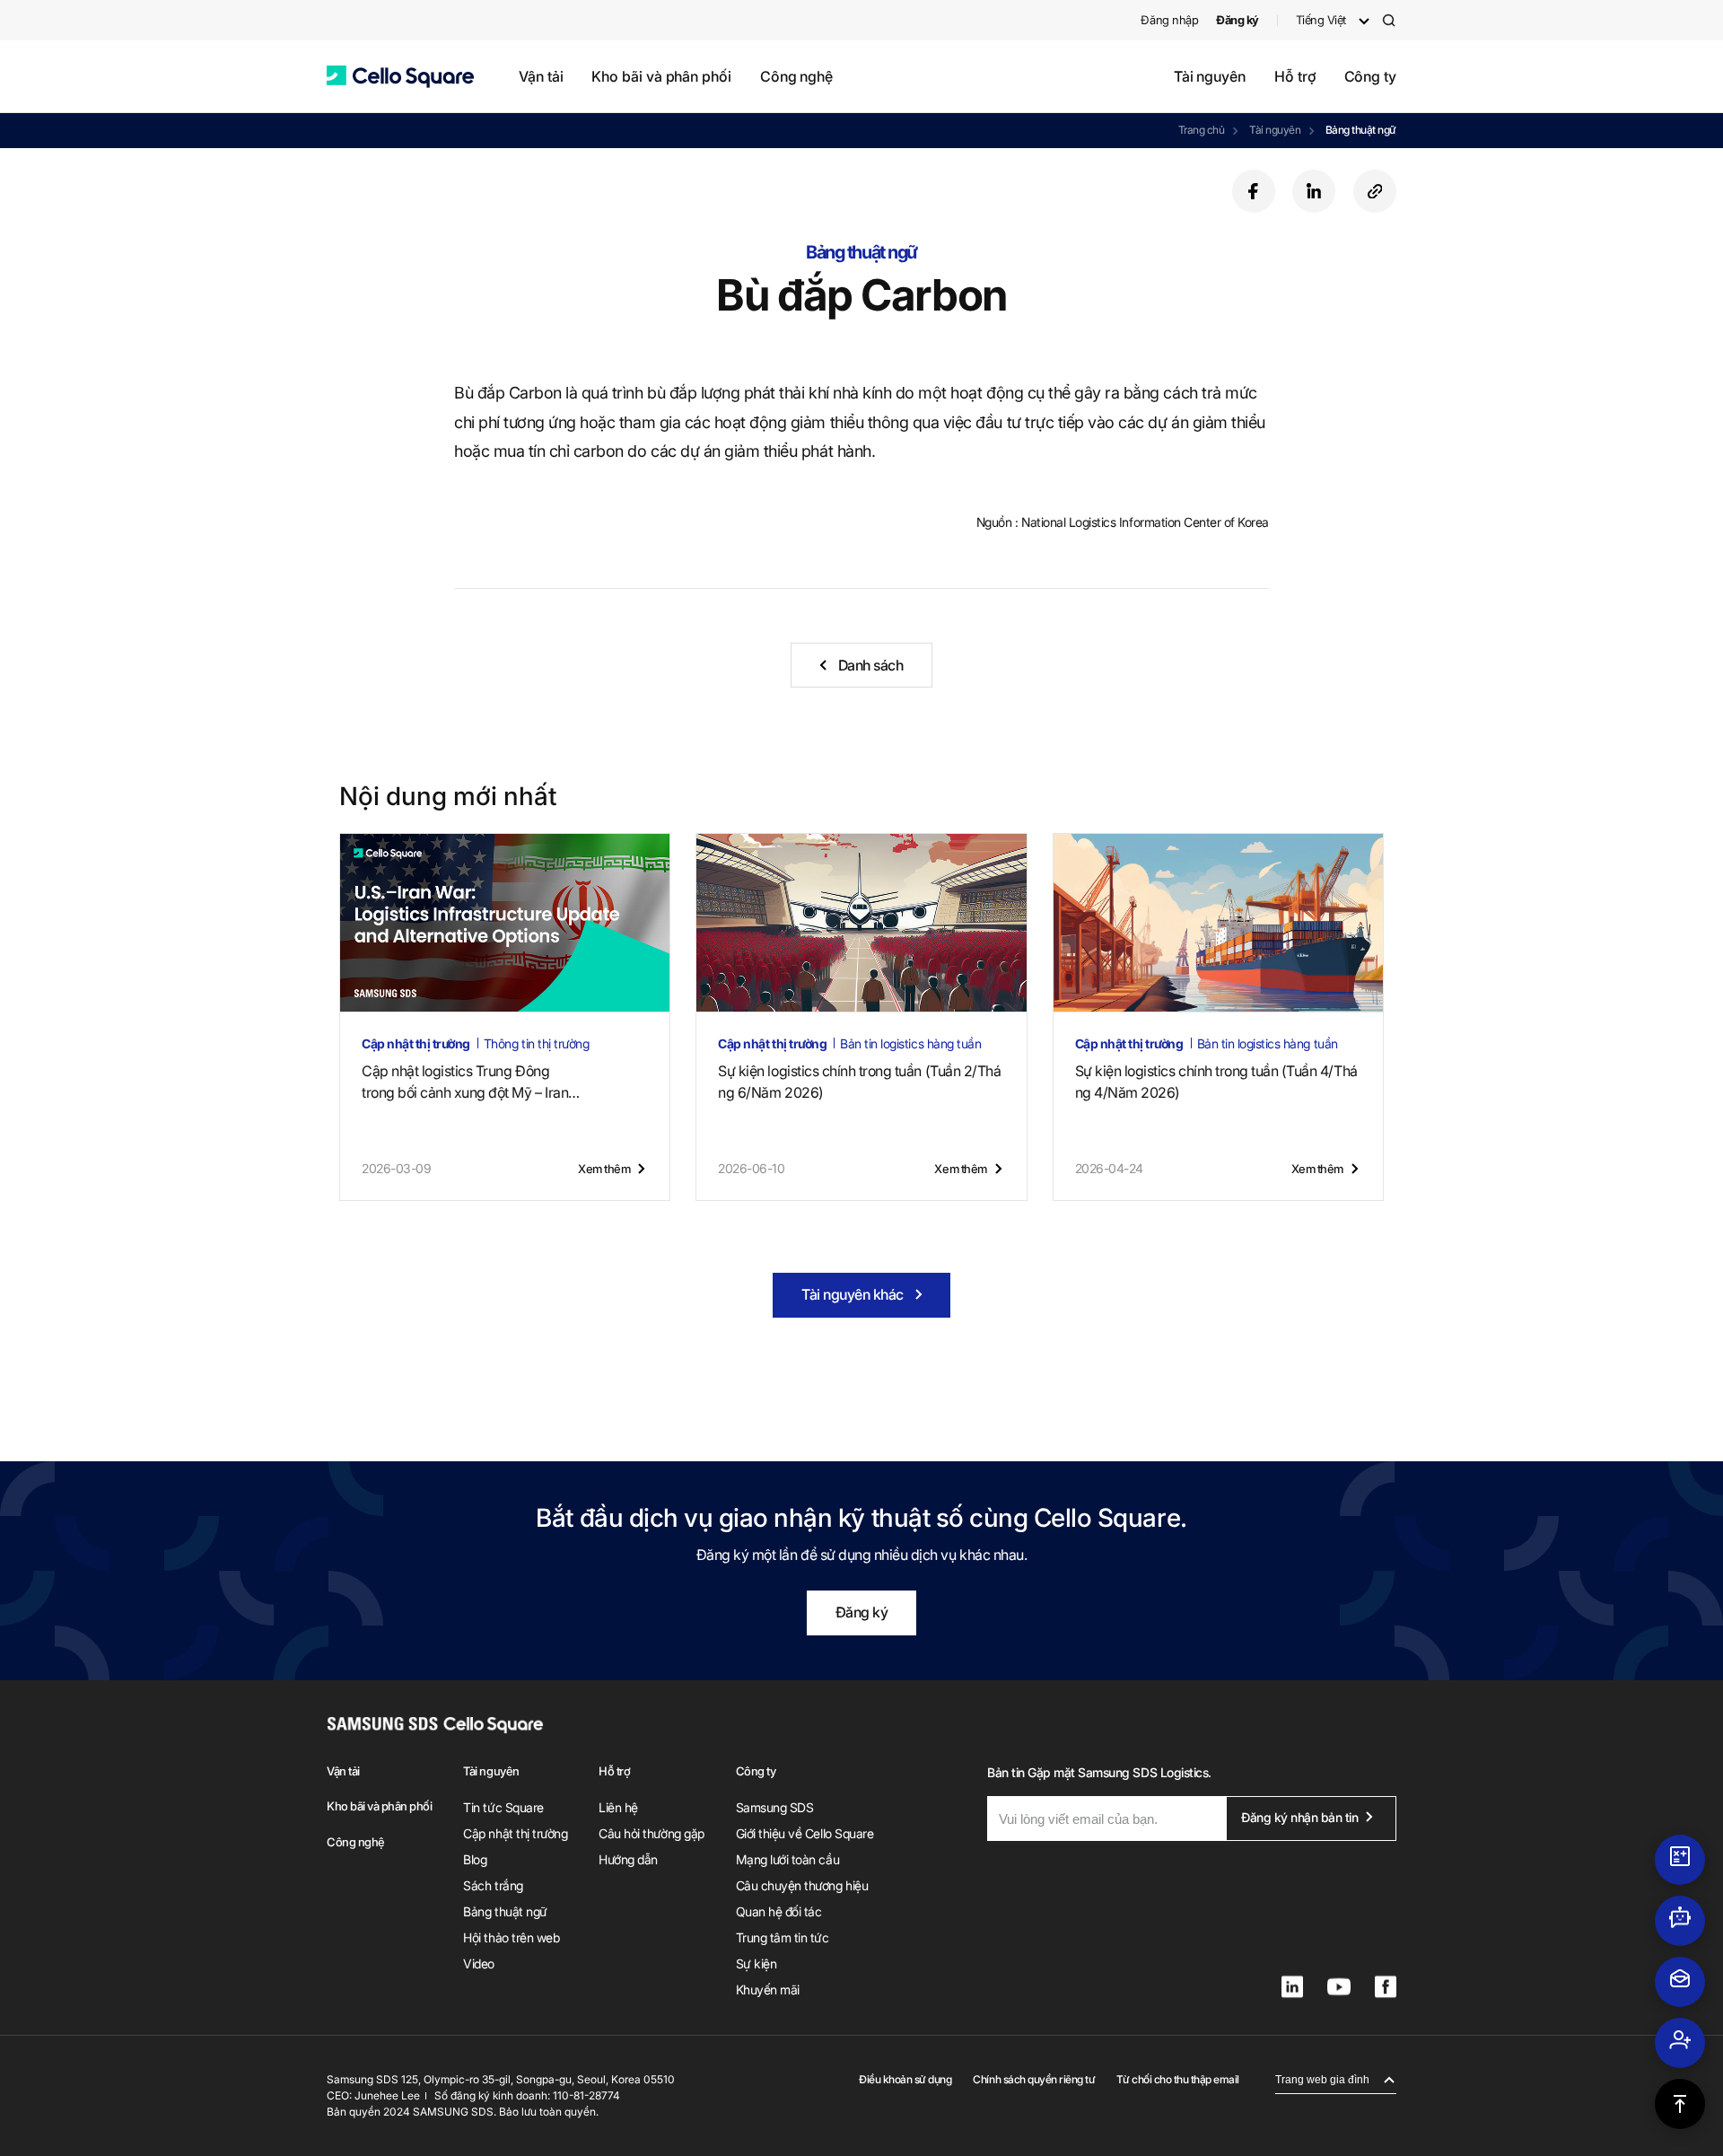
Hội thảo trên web (511, 1937)
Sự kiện (757, 1963)
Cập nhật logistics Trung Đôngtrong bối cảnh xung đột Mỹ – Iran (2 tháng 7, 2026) (465, 1082)
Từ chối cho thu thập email (1178, 2079)
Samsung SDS (775, 1807)
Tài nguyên (1210, 76)
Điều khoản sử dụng (905, 2079)
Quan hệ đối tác (779, 1911)
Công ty (1370, 76)
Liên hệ (618, 1807)
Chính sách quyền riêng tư (1034, 2079)
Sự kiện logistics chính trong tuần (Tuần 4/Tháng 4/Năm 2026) (1216, 1082)
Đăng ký (862, 1612)
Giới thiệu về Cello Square (805, 1833)
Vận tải (541, 76)
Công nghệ (796, 76)
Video (479, 1963)
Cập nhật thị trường (515, 1833)
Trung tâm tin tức (783, 1937)
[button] (400, 77)
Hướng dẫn (628, 1859)
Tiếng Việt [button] (1321, 20)
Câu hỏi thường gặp (651, 1833)
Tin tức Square (503, 1807)
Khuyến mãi (768, 1989)
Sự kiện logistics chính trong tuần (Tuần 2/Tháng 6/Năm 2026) (859, 1082)
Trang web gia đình (1322, 2080)
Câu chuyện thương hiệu (802, 1885)
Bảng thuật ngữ (1361, 130)
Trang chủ (1202, 130)
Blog (475, 1859)
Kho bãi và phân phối (661, 76)
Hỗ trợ (1295, 76)
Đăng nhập (1169, 20)
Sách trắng (493, 1885)
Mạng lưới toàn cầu (787, 1859)
